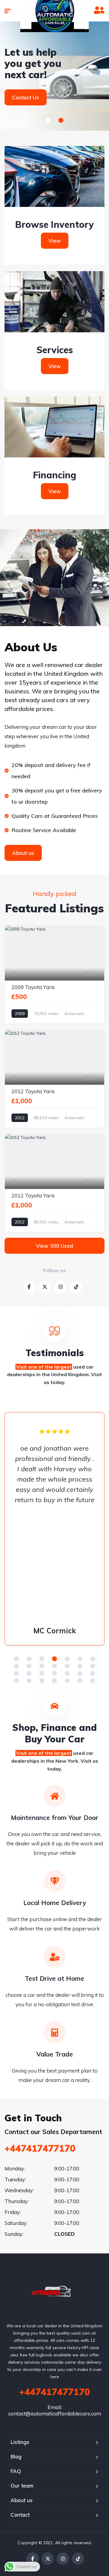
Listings (20, 2442)
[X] (48, 2559)
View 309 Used (54, 1246)
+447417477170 (40, 2148)
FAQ (16, 2471)
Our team (22, 2486)
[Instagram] (63, 2559)
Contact (20, 2515)
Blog (16, 2456)
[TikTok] (78, 2559)
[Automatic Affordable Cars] (55, 2291)
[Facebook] (33, 2559)
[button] (48, 120)
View (55, 241)
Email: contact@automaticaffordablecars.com (55, 2410)
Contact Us (26, 97)
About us (22, 2500)
